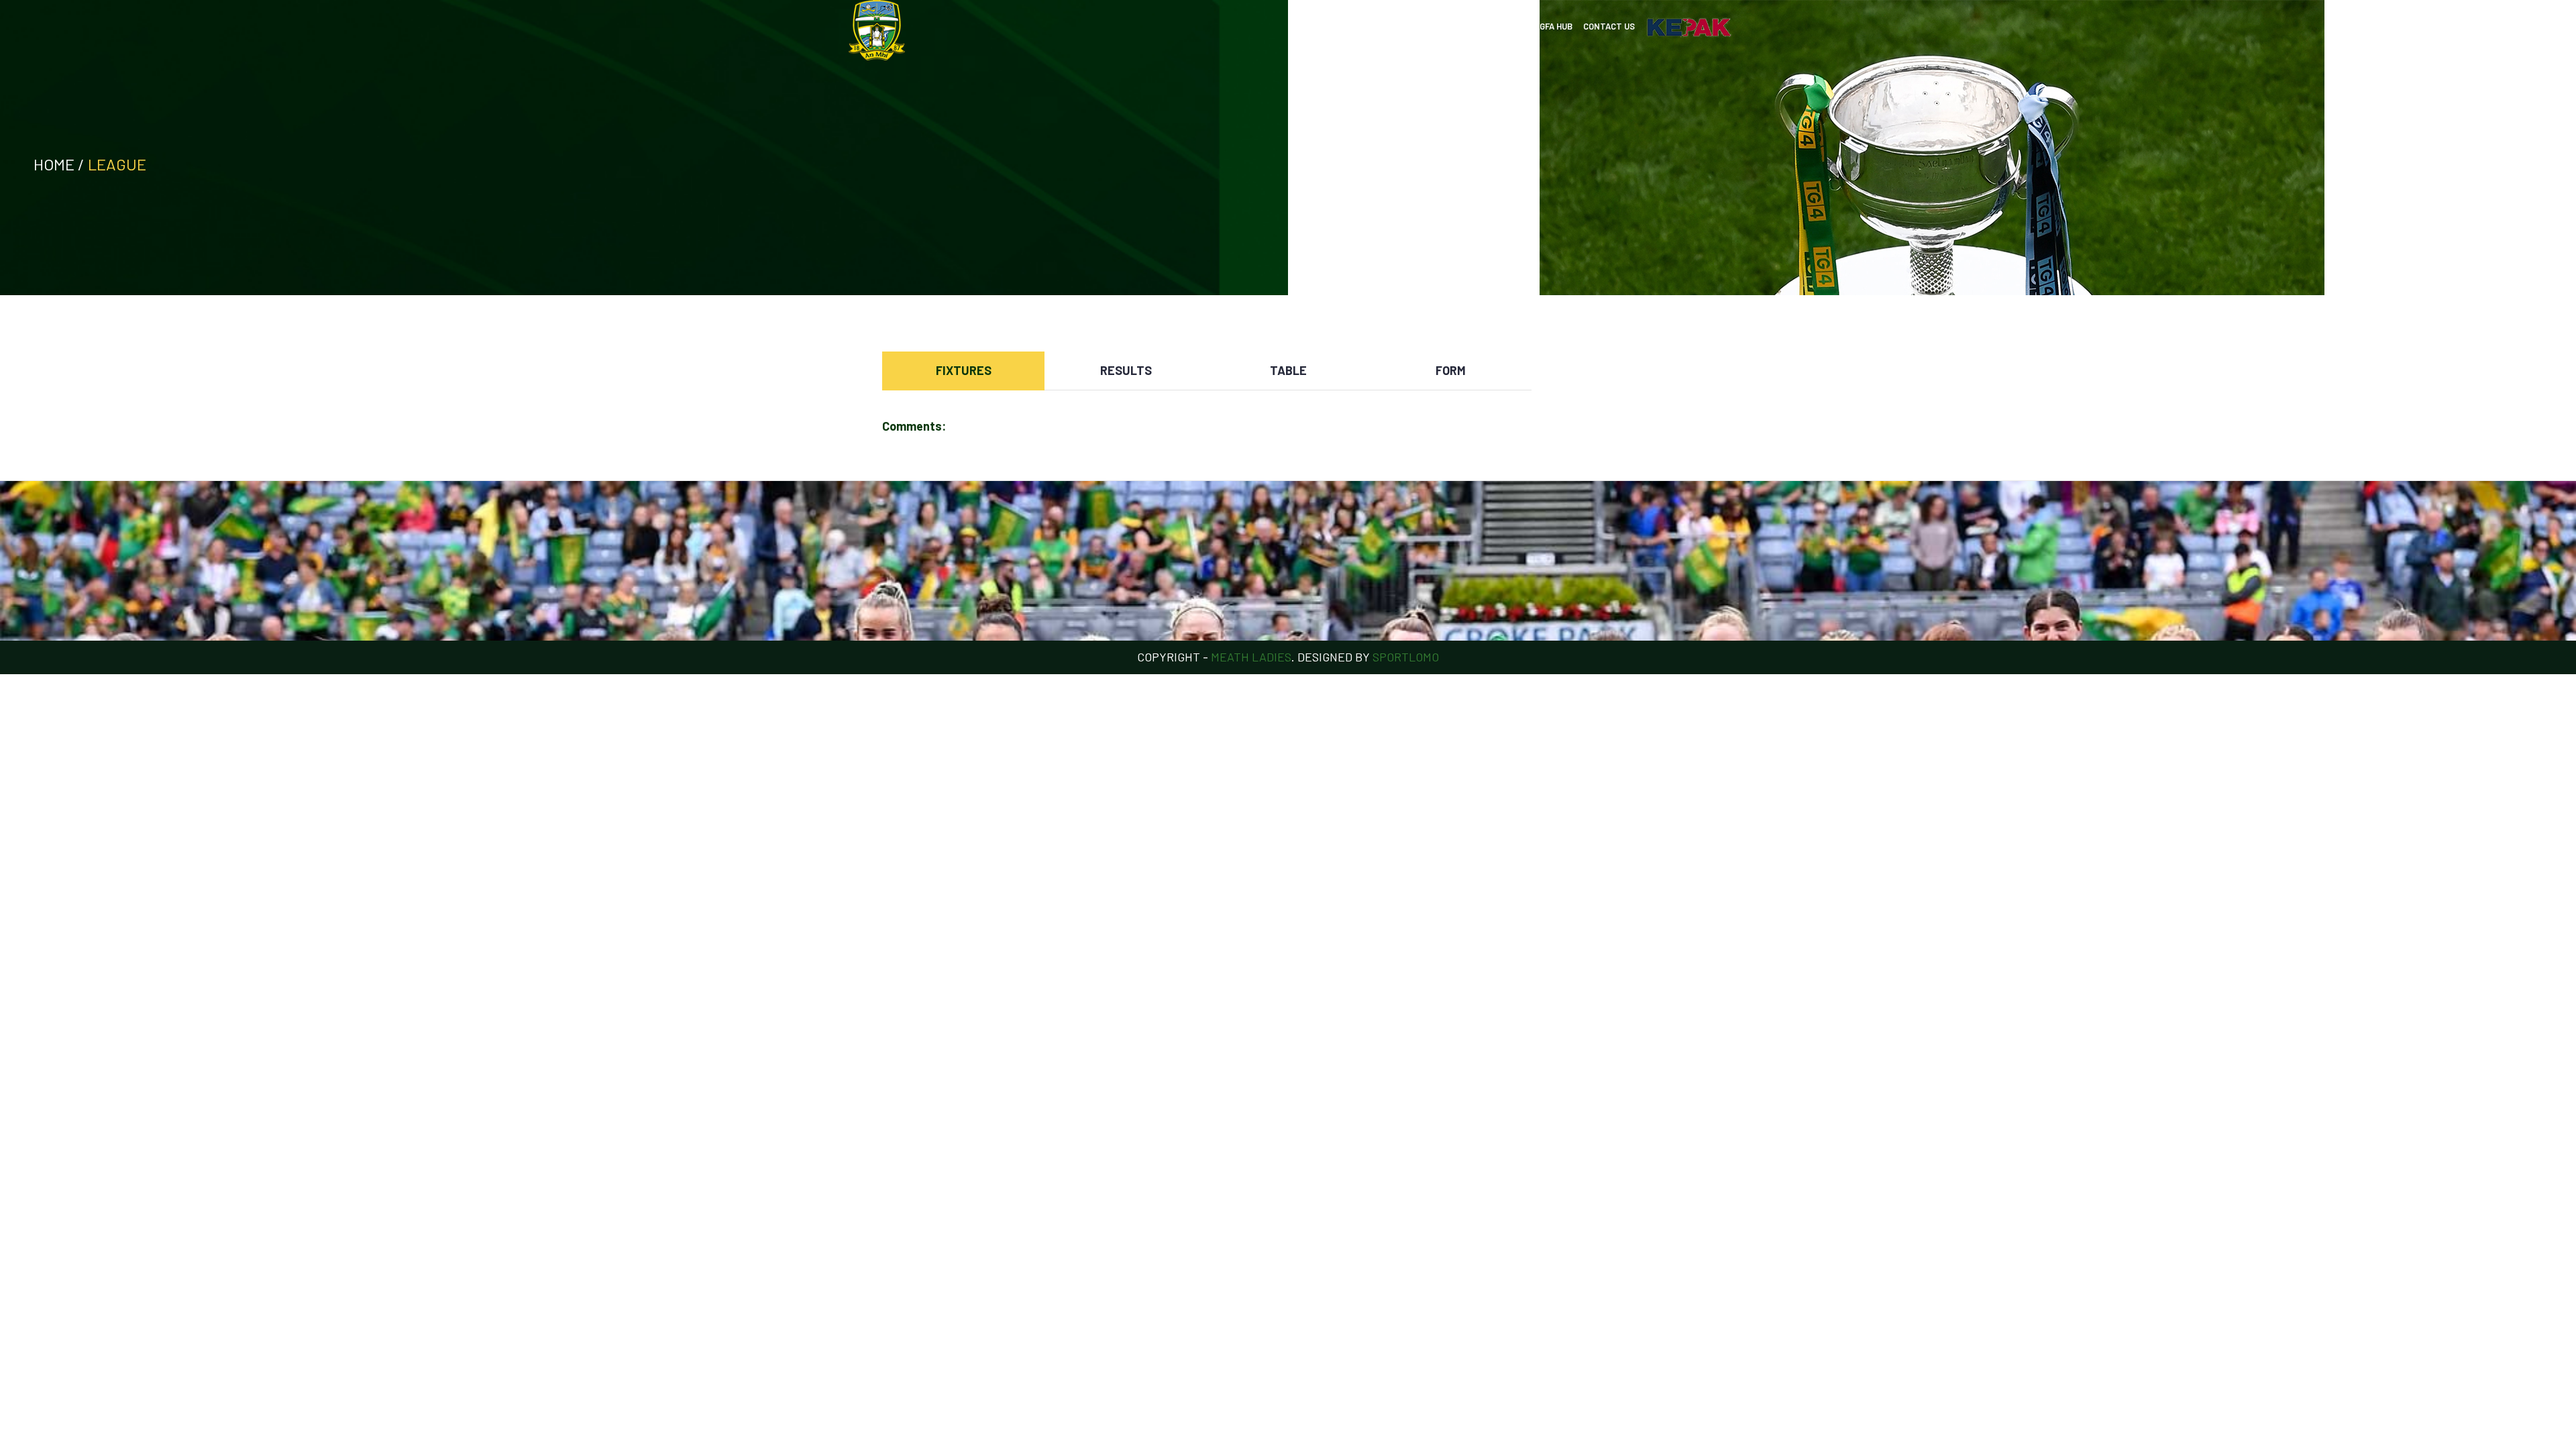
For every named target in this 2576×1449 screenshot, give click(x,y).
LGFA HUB (1554, 26)
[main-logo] (877, 30)
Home (54, 164)
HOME (1345, 26)
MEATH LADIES (1251, 657)
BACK (1662, 339)
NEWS (1379, 26)
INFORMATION (1497, 26)
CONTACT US (1609, 26)
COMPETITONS (1431, 26)
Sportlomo (1406, 657)
